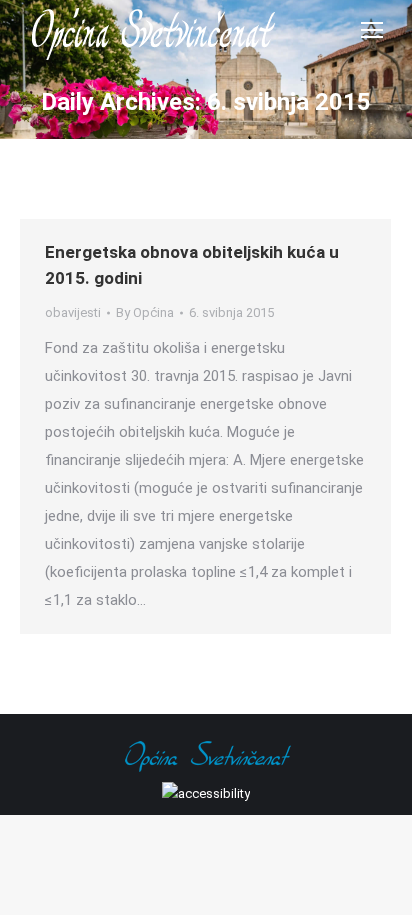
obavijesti (73, 312)
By (145, 312)
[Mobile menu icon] (372, 30)
